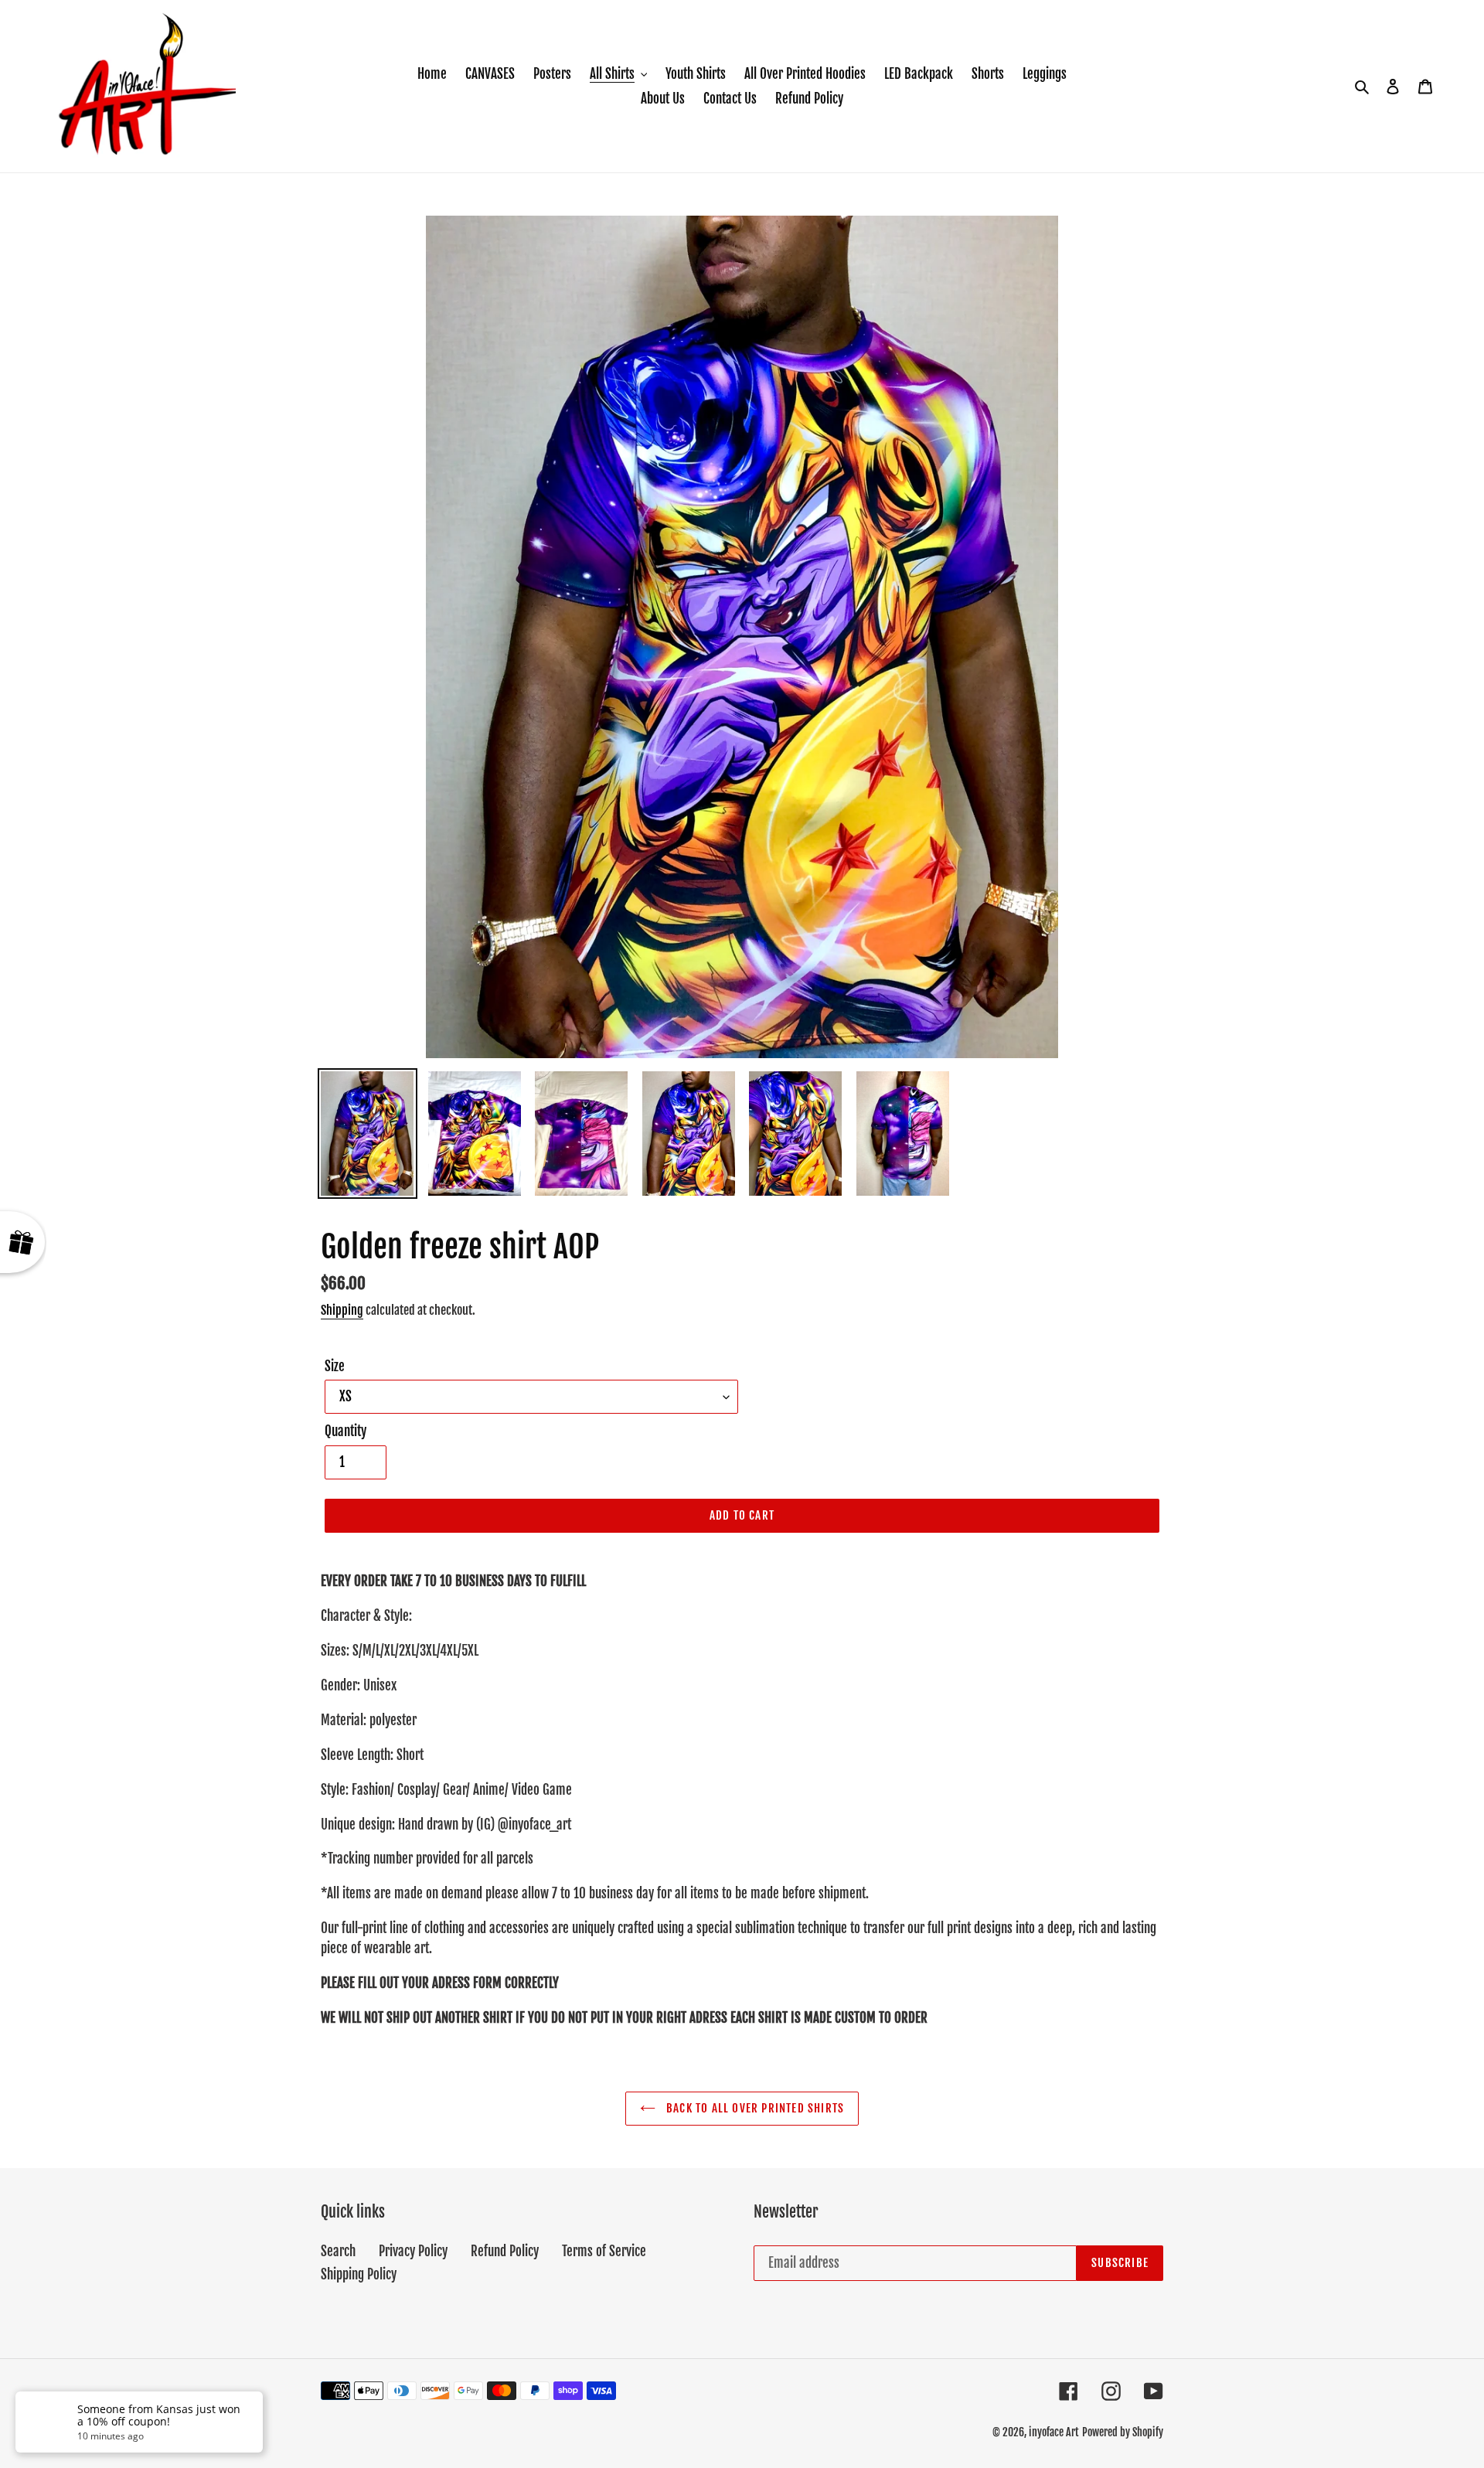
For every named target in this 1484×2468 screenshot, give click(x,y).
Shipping (342, 1310)
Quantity (345, 1431)
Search (338, 2251)
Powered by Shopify (1123, 2432)
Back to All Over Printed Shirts (754, 2108)
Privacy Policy (413, 2251)
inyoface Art (1054, 2432)
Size (335, 1366)
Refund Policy (505, 2251)
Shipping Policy (359, 2274)
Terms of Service (604, 2251)
